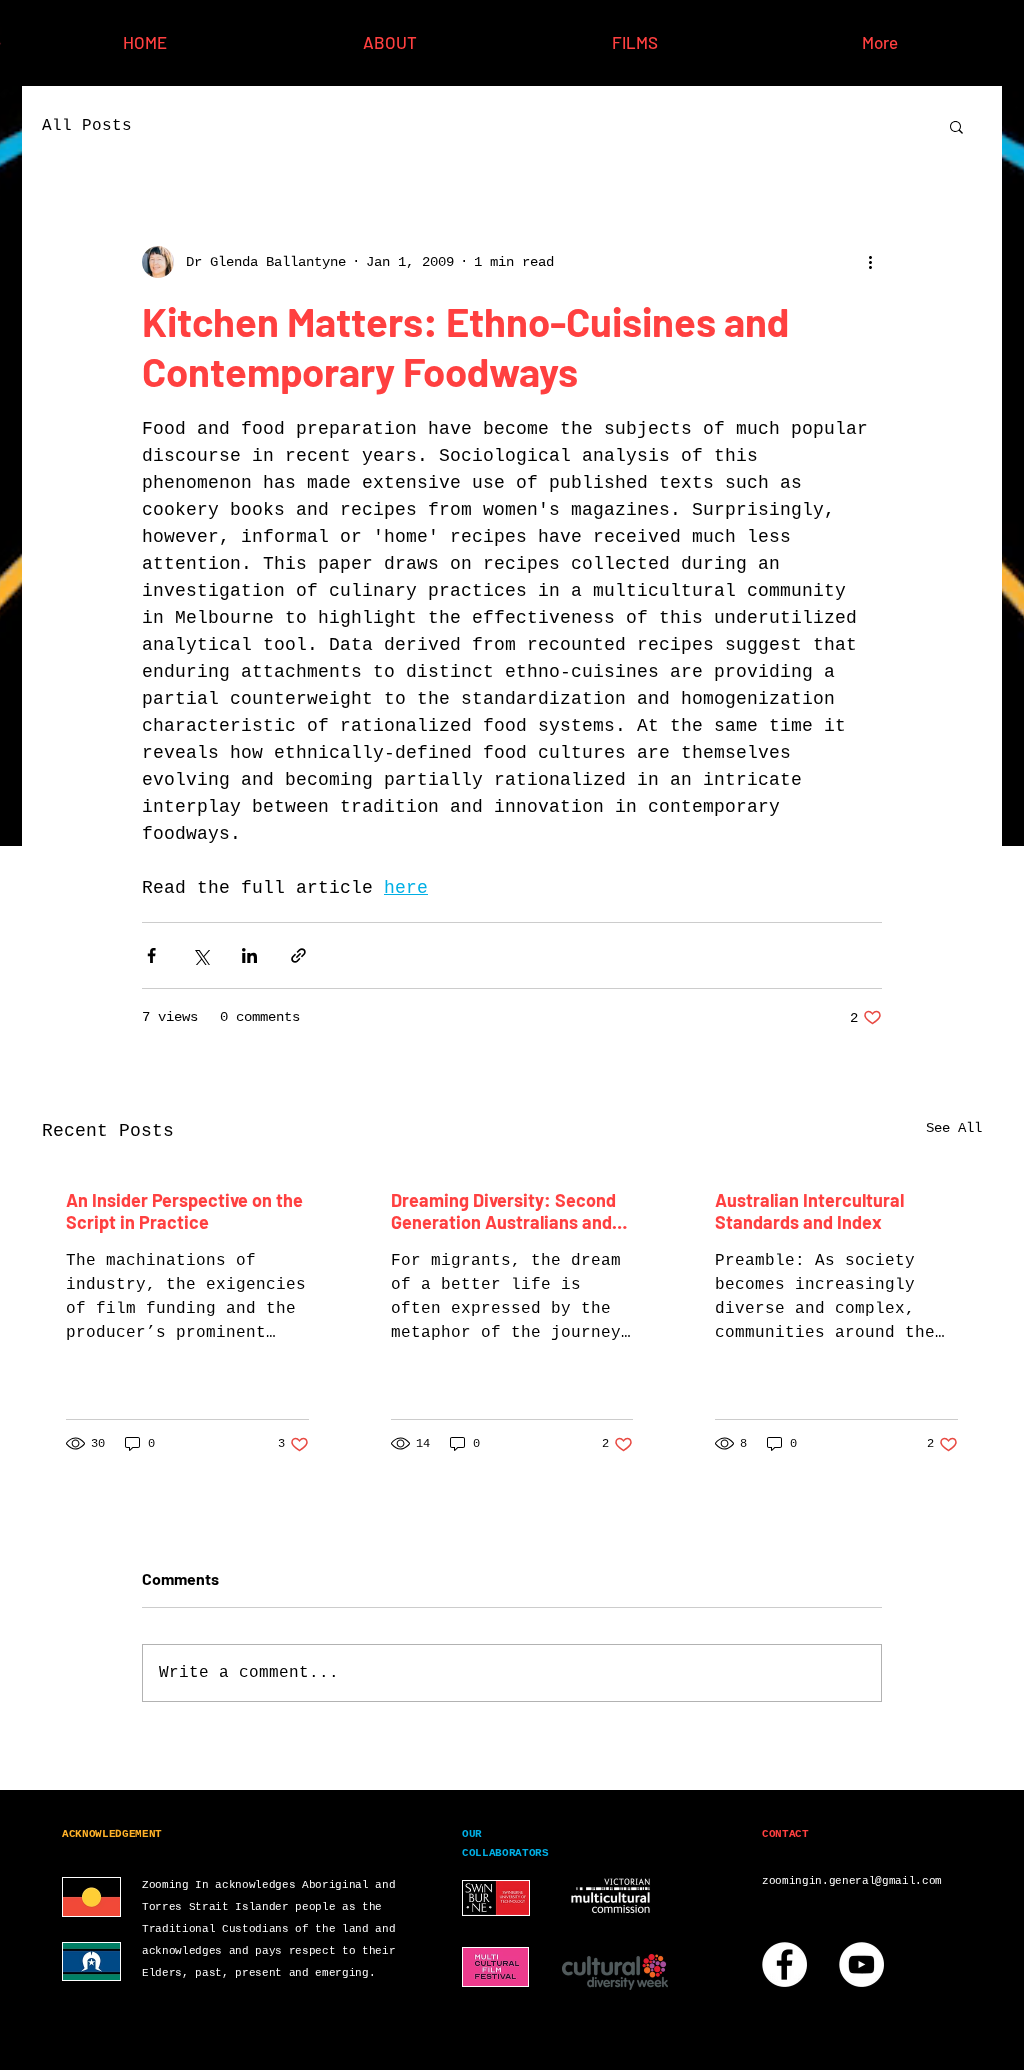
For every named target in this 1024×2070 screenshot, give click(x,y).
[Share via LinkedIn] (249, 955)
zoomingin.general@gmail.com (852, 1881)
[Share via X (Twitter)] (200, 955)
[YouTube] (861, 1964)
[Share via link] (298, 955)
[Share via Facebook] (151, 955)
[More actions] (870, 262)
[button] (956, 126)
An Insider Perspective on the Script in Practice (184, 1211)
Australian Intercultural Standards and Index (809, 1211)
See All (954, 1128)
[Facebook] (784, 1964)
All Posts (87, 126)
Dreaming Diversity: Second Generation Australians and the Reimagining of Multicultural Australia (503, 1211)
